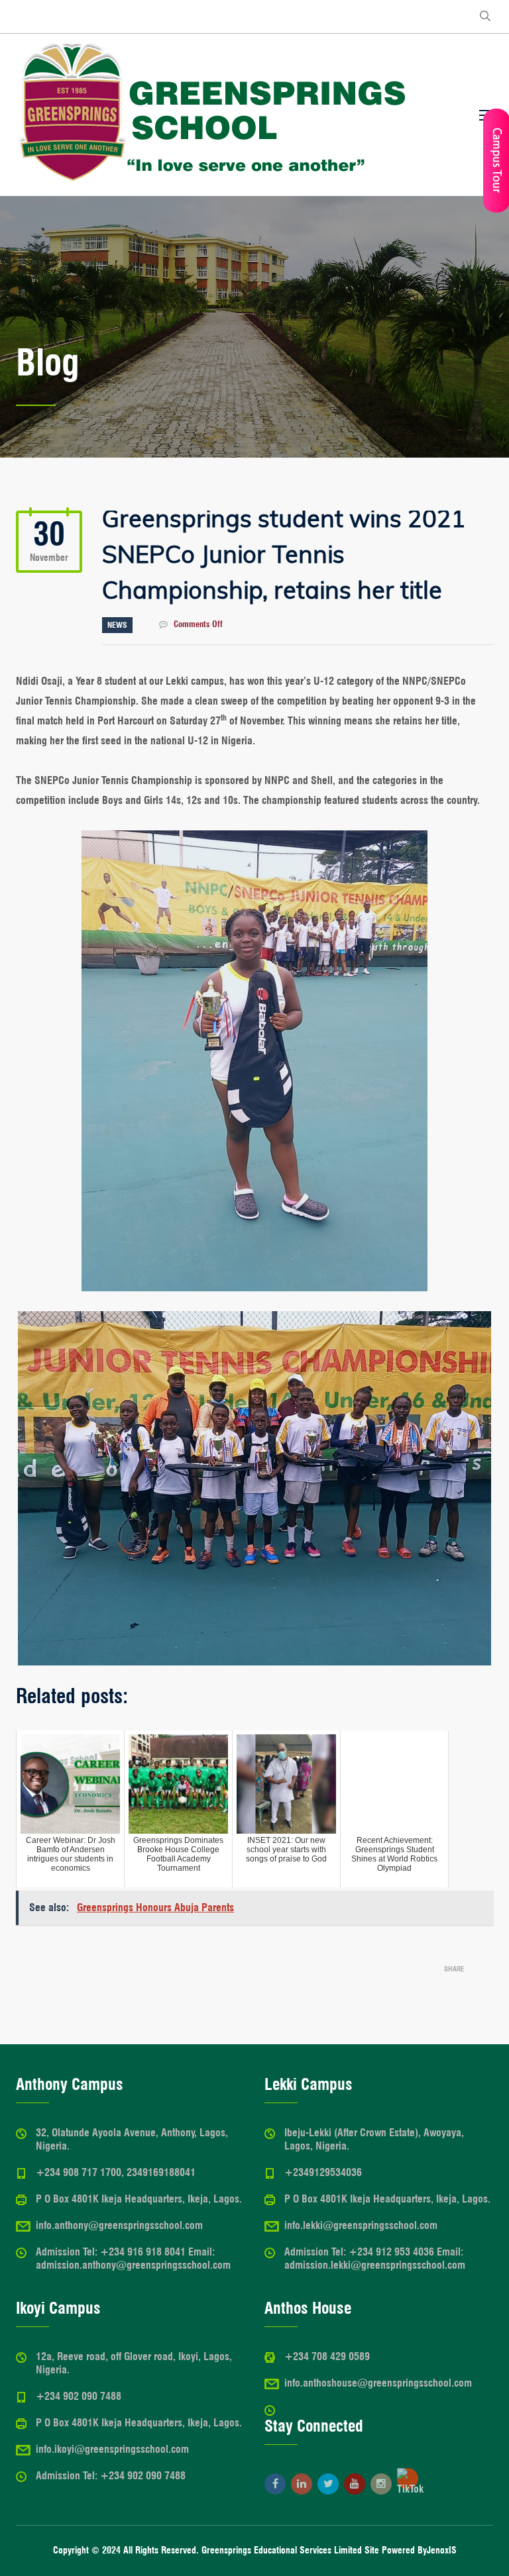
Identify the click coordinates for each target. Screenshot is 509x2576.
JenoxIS (442, 2550)
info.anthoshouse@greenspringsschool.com (378, 2383)
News (117, 625)
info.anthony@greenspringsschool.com (119, 2225)
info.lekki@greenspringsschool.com (361, 2225)
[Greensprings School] (212, 115)
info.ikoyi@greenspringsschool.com (112, 2449)
